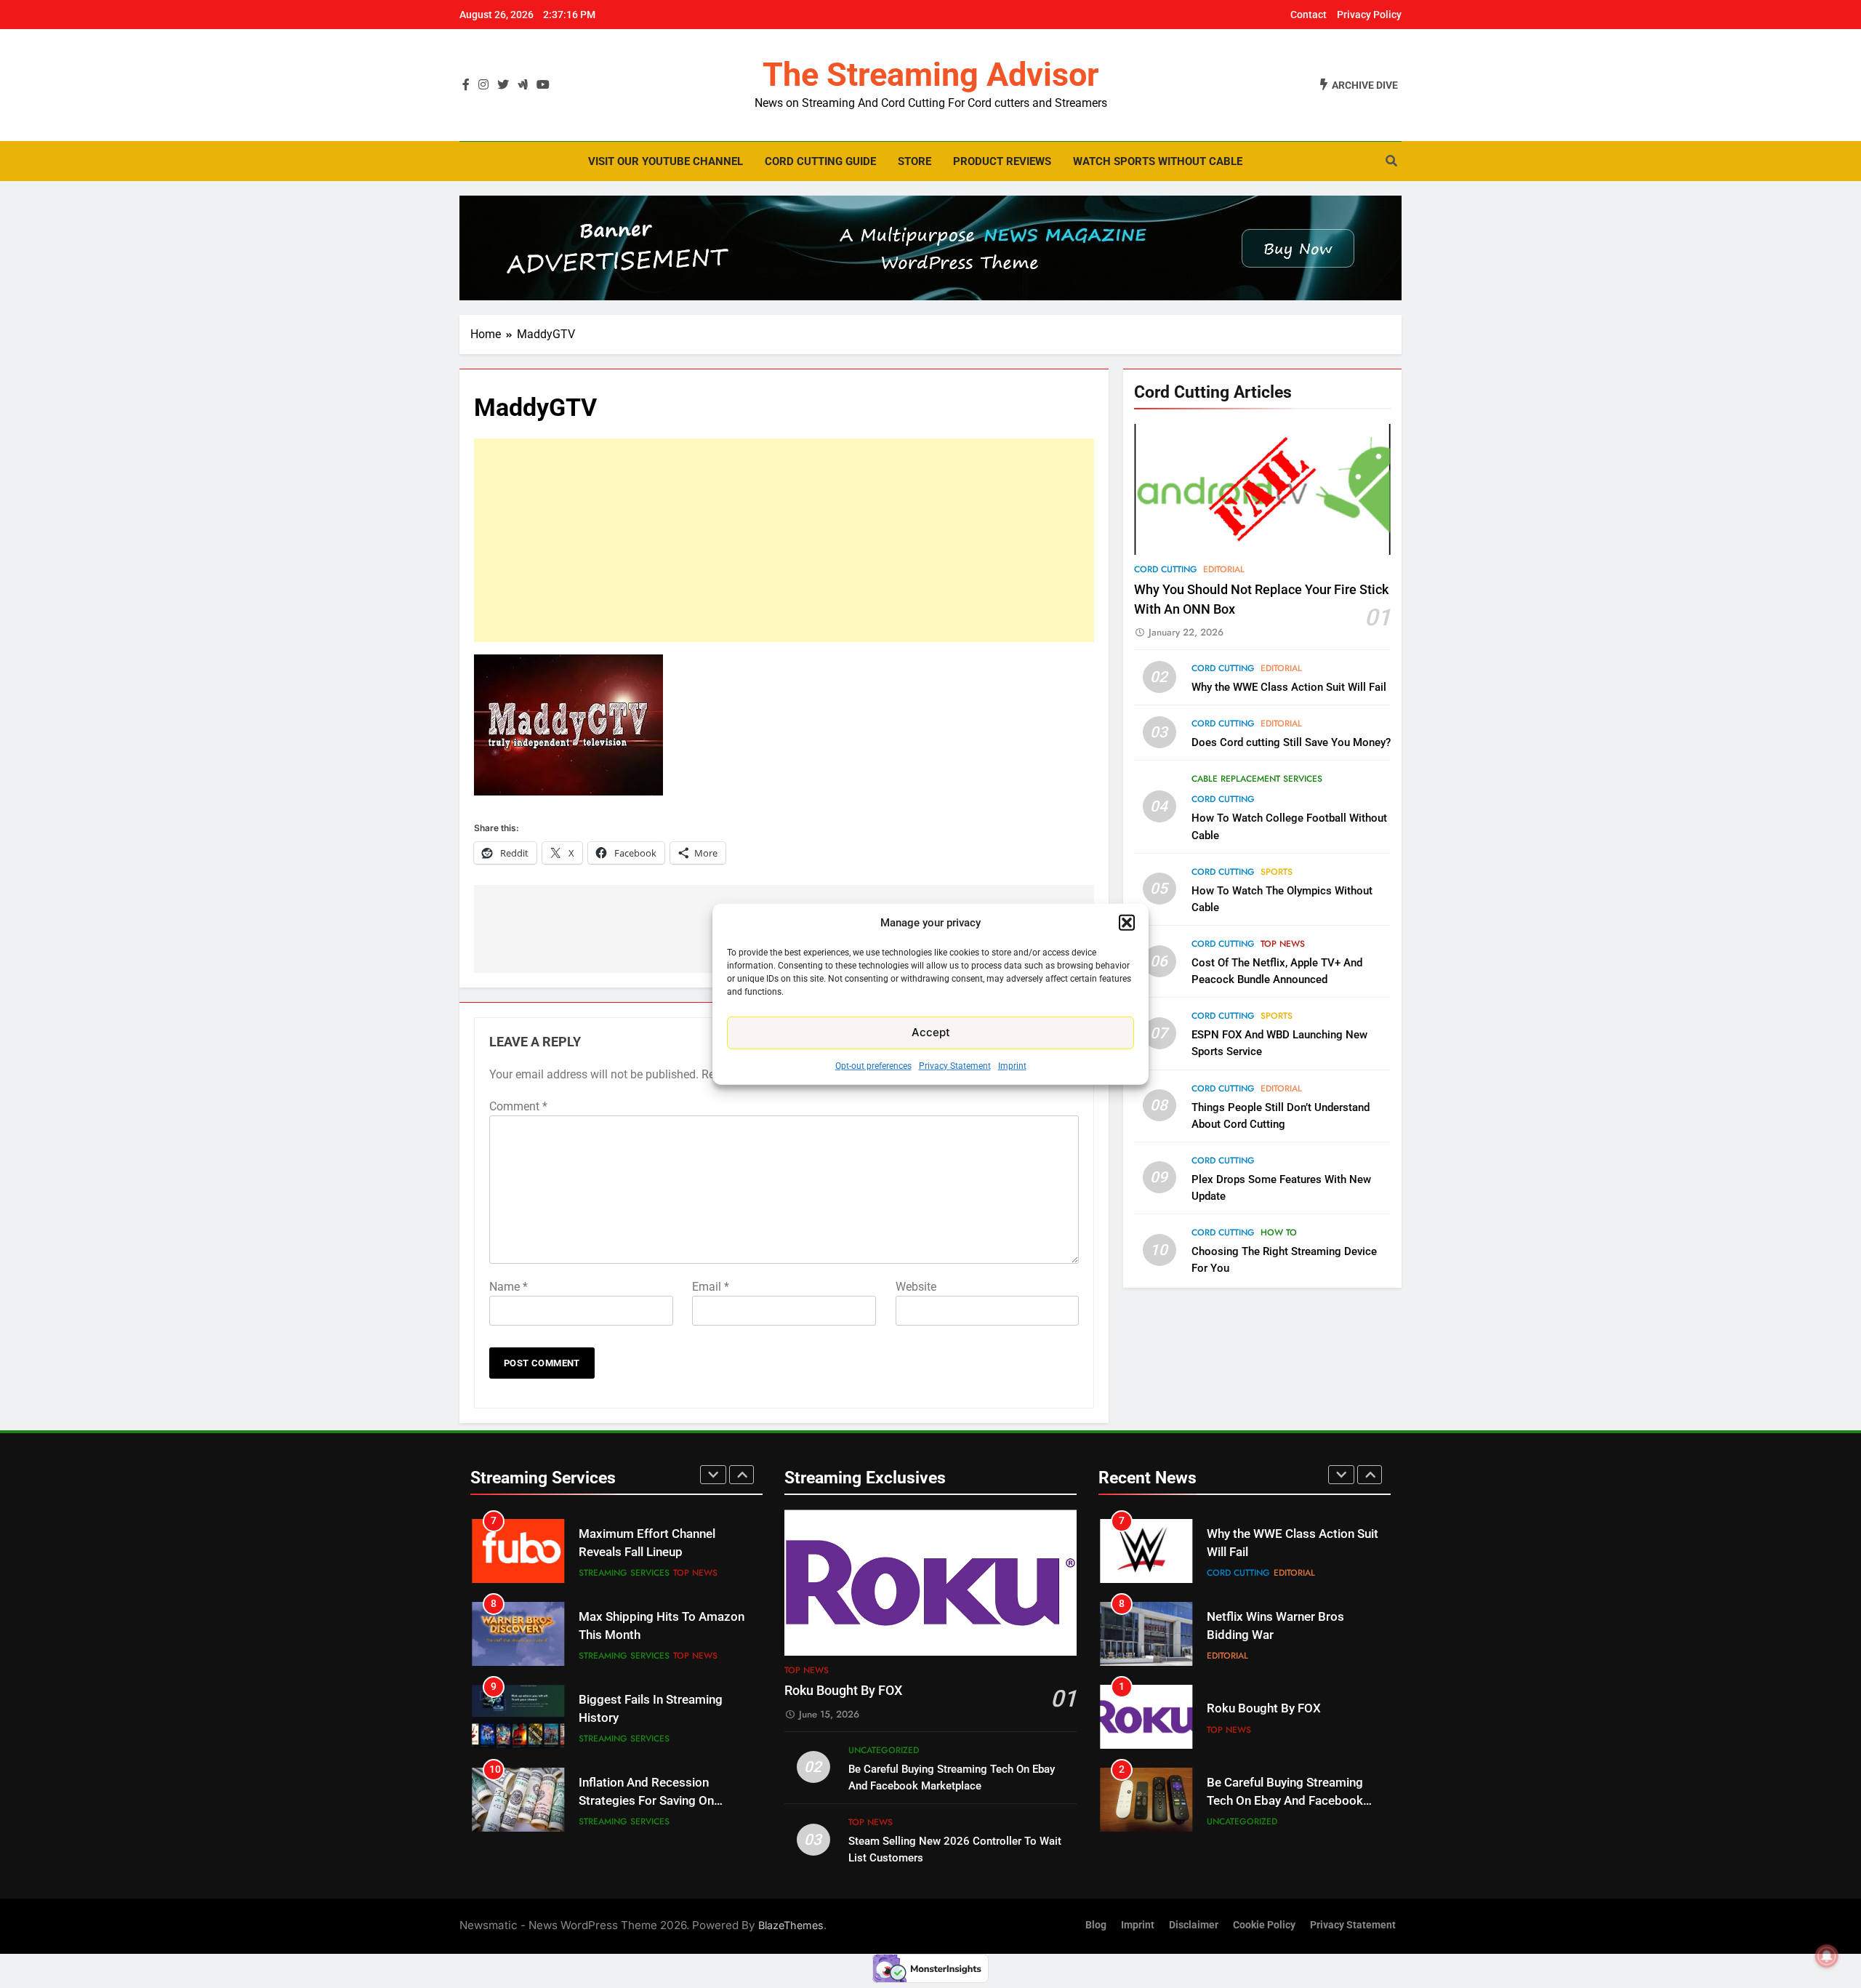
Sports (1277, 872)
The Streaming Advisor (930, 75)
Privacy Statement (955, 1065)
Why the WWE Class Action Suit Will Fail (1289, 687)
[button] (1127, 923)
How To (1279, 1233)
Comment (518, 1106)
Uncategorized (884, 1750)
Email (711, 1287)
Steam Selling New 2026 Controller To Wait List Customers (1274, 1801)
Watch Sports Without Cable (1158, 161)
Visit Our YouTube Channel (666, 161)
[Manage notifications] (1827, 1956)
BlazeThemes (791, 1925)
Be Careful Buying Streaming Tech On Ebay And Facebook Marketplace (1285, 1718)
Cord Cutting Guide (820, 161)
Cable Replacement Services (1257, 779)
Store (915, 161)
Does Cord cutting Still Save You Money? (1291, 742)
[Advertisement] (784, 540)
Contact (1309, 15)
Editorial (1224, 569)
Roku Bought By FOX (843, 1691)
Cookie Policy (1264, 1925)
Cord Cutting (1166, 569)
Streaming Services (624, 1573)
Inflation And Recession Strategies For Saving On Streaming (646, 1718)
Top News (1283, 944)
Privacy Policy (1369, 15)
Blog (1096, 1925)
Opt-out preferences (873, 1065)
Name (509, 1287)
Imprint (1012, 1065)
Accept (931, 1032)
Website (916, 1287)
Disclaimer (1194, 1925)
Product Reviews (1002, 161)
